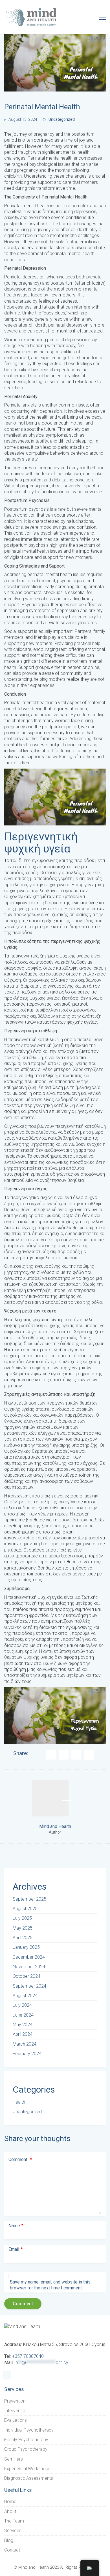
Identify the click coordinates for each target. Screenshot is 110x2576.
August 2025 (25, 1909)
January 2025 (26, 1947)
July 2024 (22, 2005)
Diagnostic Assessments (29, 2478)
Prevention (15, 2401)
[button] (103, 17)
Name (16, 2226)
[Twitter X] (64, 1755)
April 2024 (23, 2034)
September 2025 (29, 1899)
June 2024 (23, 2015)
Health (19, 2102)
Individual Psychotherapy (29, 2430)
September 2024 (29, 1986)
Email (16, 2249)
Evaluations (16, 2420)
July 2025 (22, 1918)
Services (13, 2531)
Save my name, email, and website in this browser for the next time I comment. (50, 2285)
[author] (50, 1798)
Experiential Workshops (27, 2469)
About (10, 2511)
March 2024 (25, 2044)
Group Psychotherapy (26, 2449)
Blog (9, 2540)
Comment (20, 2159)
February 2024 (27, 2054)
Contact (12, 2550)
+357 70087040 (28, 2356)
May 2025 (23, 1928)
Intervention (16, 2411)
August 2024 (25, 1996)
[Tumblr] (89, 1755)
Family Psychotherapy (26, 2440)
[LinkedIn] (76, 1755)
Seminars (14, 2459)
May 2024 (23, 2025)
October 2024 (27, 1976)
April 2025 (23, 1938)
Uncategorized (62, 119)
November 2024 (29, 1967)
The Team (14, 2521)
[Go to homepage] (31, 17)
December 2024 (29, 1957)
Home (10, 2502)
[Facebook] (51, 1755)
